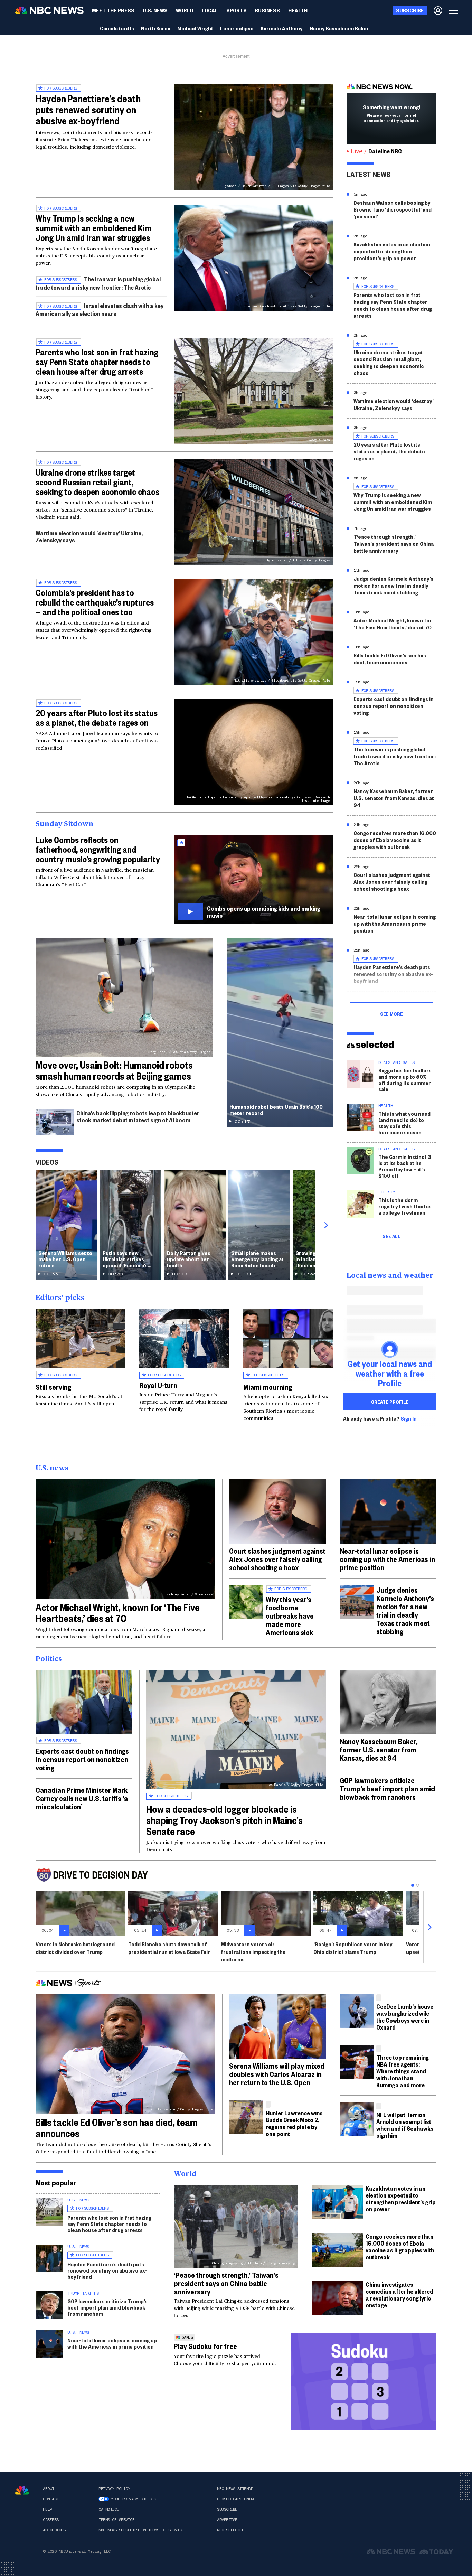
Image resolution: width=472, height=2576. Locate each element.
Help (47, 2509)
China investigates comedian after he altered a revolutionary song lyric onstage (399, 2294)
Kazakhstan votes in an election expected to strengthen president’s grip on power (392, 251)
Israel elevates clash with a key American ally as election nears (100, 310)
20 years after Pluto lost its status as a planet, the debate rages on (97, 718)
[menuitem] (113, 10)
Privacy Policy (114, 2489)
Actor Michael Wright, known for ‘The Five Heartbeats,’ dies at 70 (393, 624)
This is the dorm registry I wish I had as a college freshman (405, 1206)
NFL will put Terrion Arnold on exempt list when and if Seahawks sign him (405, 2125)
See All (391, 1236)
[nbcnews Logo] (22, 2490)
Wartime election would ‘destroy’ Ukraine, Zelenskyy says (89, 536)
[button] (210, 10)
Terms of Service (116, 2520)
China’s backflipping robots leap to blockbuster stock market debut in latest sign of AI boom (138, 1116)
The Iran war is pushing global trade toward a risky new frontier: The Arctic (98, 283)
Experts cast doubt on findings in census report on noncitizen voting (394, 706)
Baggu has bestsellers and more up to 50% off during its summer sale (405, 1080)
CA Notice (109, 2509)
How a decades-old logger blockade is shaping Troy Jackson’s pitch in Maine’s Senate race (224, 1820)
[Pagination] (413, 1885)
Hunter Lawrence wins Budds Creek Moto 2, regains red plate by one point (294, 2123)
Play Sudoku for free (205, 2346)
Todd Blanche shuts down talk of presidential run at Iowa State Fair (169, 1948)
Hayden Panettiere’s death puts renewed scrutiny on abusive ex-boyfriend (88, 109)
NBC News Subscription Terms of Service (141, 2530)
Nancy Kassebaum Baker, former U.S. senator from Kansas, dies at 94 (394, 798)
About (49, 2489)
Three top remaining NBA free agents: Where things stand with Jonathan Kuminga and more (403, 2071)
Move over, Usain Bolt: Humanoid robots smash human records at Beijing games (114, 1070)
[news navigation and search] (454, 10)
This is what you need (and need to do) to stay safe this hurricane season (404, 1123)
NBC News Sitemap (235, 2489)
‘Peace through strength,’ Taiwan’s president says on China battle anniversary (394, 544)
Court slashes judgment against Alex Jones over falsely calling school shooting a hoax (392, 882)
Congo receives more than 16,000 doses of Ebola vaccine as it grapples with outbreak (395, 840)
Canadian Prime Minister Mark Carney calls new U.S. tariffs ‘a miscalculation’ (82, 1798)
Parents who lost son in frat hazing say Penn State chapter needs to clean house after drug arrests (97, 362)
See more (391, 1014)
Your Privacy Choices (133, 2499)
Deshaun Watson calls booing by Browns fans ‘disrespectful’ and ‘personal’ (393, 209)
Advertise (227, 2520)
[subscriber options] (438, 10)
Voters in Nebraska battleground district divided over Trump (75, 1948)
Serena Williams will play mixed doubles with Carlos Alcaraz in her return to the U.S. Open (277, 2074)
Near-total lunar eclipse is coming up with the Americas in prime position (395, 923)
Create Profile (390, 1402)
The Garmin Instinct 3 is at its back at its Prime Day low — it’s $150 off (405, 1166)
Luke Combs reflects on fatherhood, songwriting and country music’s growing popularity (98, 849)
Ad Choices (54, 2530)
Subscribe (227, 2509)
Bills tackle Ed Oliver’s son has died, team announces (390, 659)
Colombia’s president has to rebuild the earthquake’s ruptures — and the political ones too (95, 602)
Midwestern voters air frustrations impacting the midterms (253, 1952)
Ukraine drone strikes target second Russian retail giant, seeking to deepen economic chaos (97, 482)
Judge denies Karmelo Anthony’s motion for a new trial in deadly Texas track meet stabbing (393, 585)
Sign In (409, 1418)
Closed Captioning (236, 2499)
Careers (51, 2520)
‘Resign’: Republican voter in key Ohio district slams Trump (353, 1948)
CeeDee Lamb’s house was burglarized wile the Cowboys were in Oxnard (405, 2017)
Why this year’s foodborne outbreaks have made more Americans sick (290, 1615)
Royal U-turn (158, 1385)
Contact (51, 2499)
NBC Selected (230, 2530)
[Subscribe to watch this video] (253, 879)
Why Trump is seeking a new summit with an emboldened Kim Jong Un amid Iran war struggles (94, 228)
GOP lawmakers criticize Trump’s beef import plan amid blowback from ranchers (387, 1788)
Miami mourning (268, 1387)
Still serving (53, 1387)
